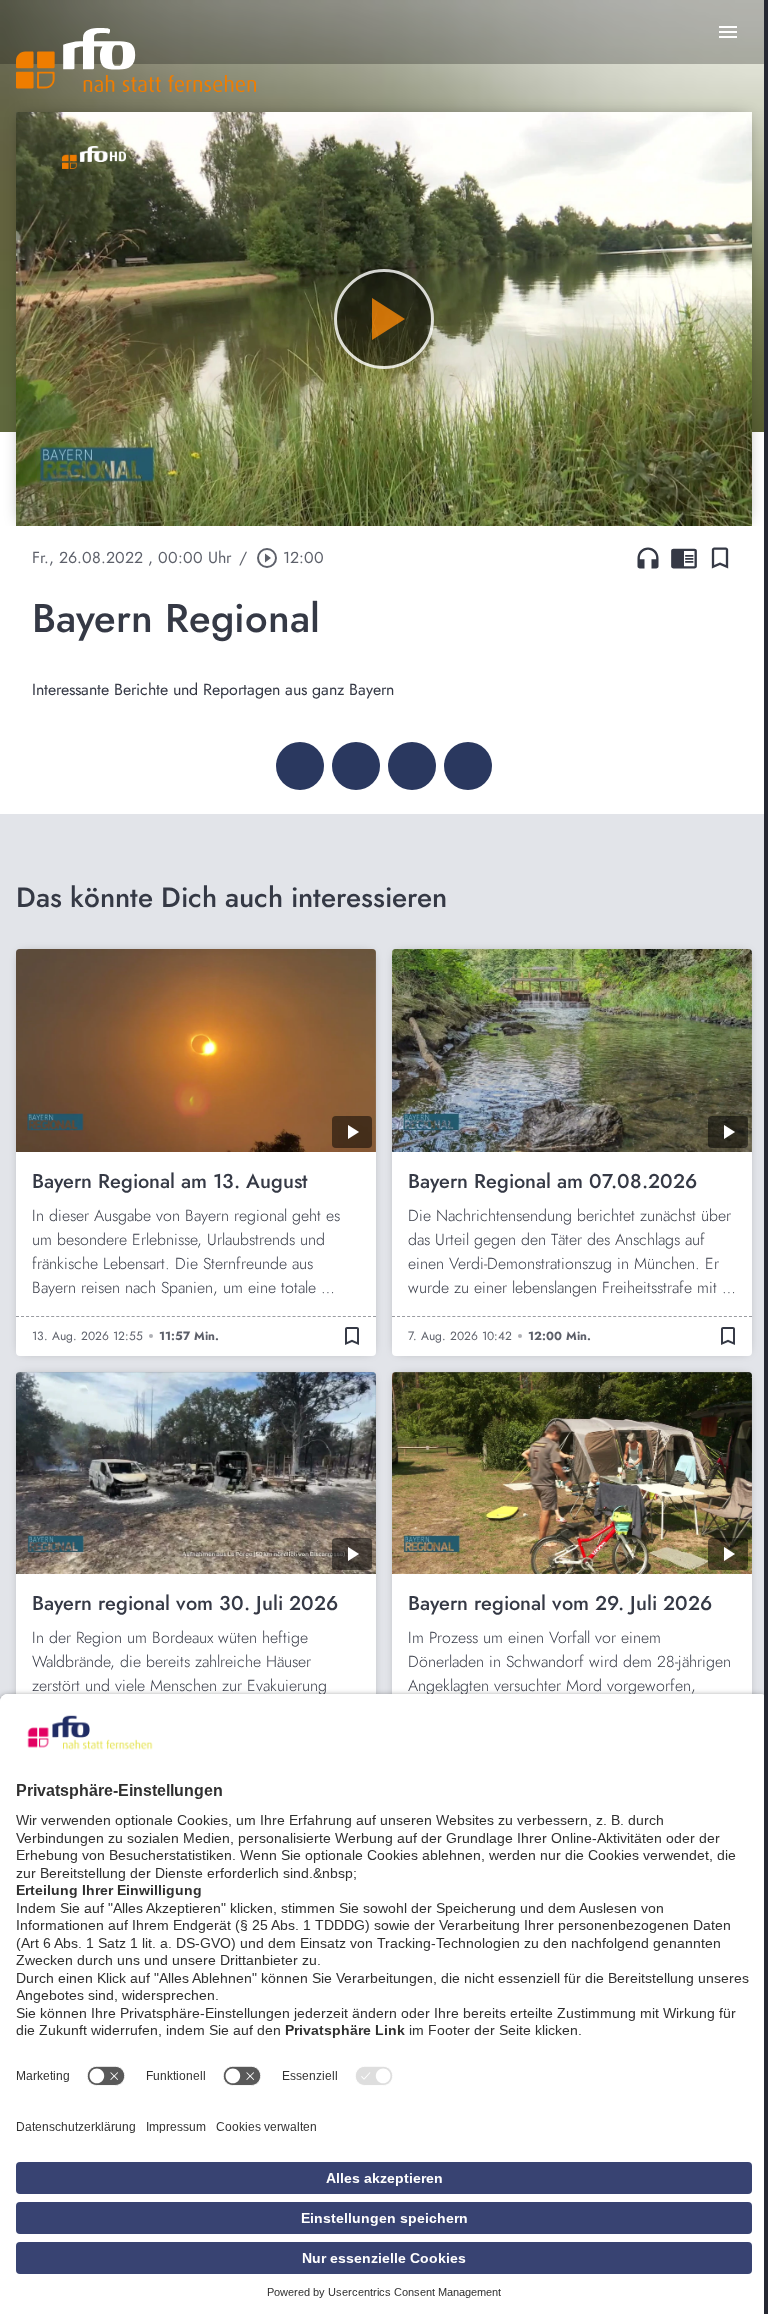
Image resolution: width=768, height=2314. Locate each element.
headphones (648, 558)
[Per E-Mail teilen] (468, 766)
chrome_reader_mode (684, 558)
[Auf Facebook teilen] (300, 766)
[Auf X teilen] (356, 766)
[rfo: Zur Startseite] (136, 60)
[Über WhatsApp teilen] (412, 766)
